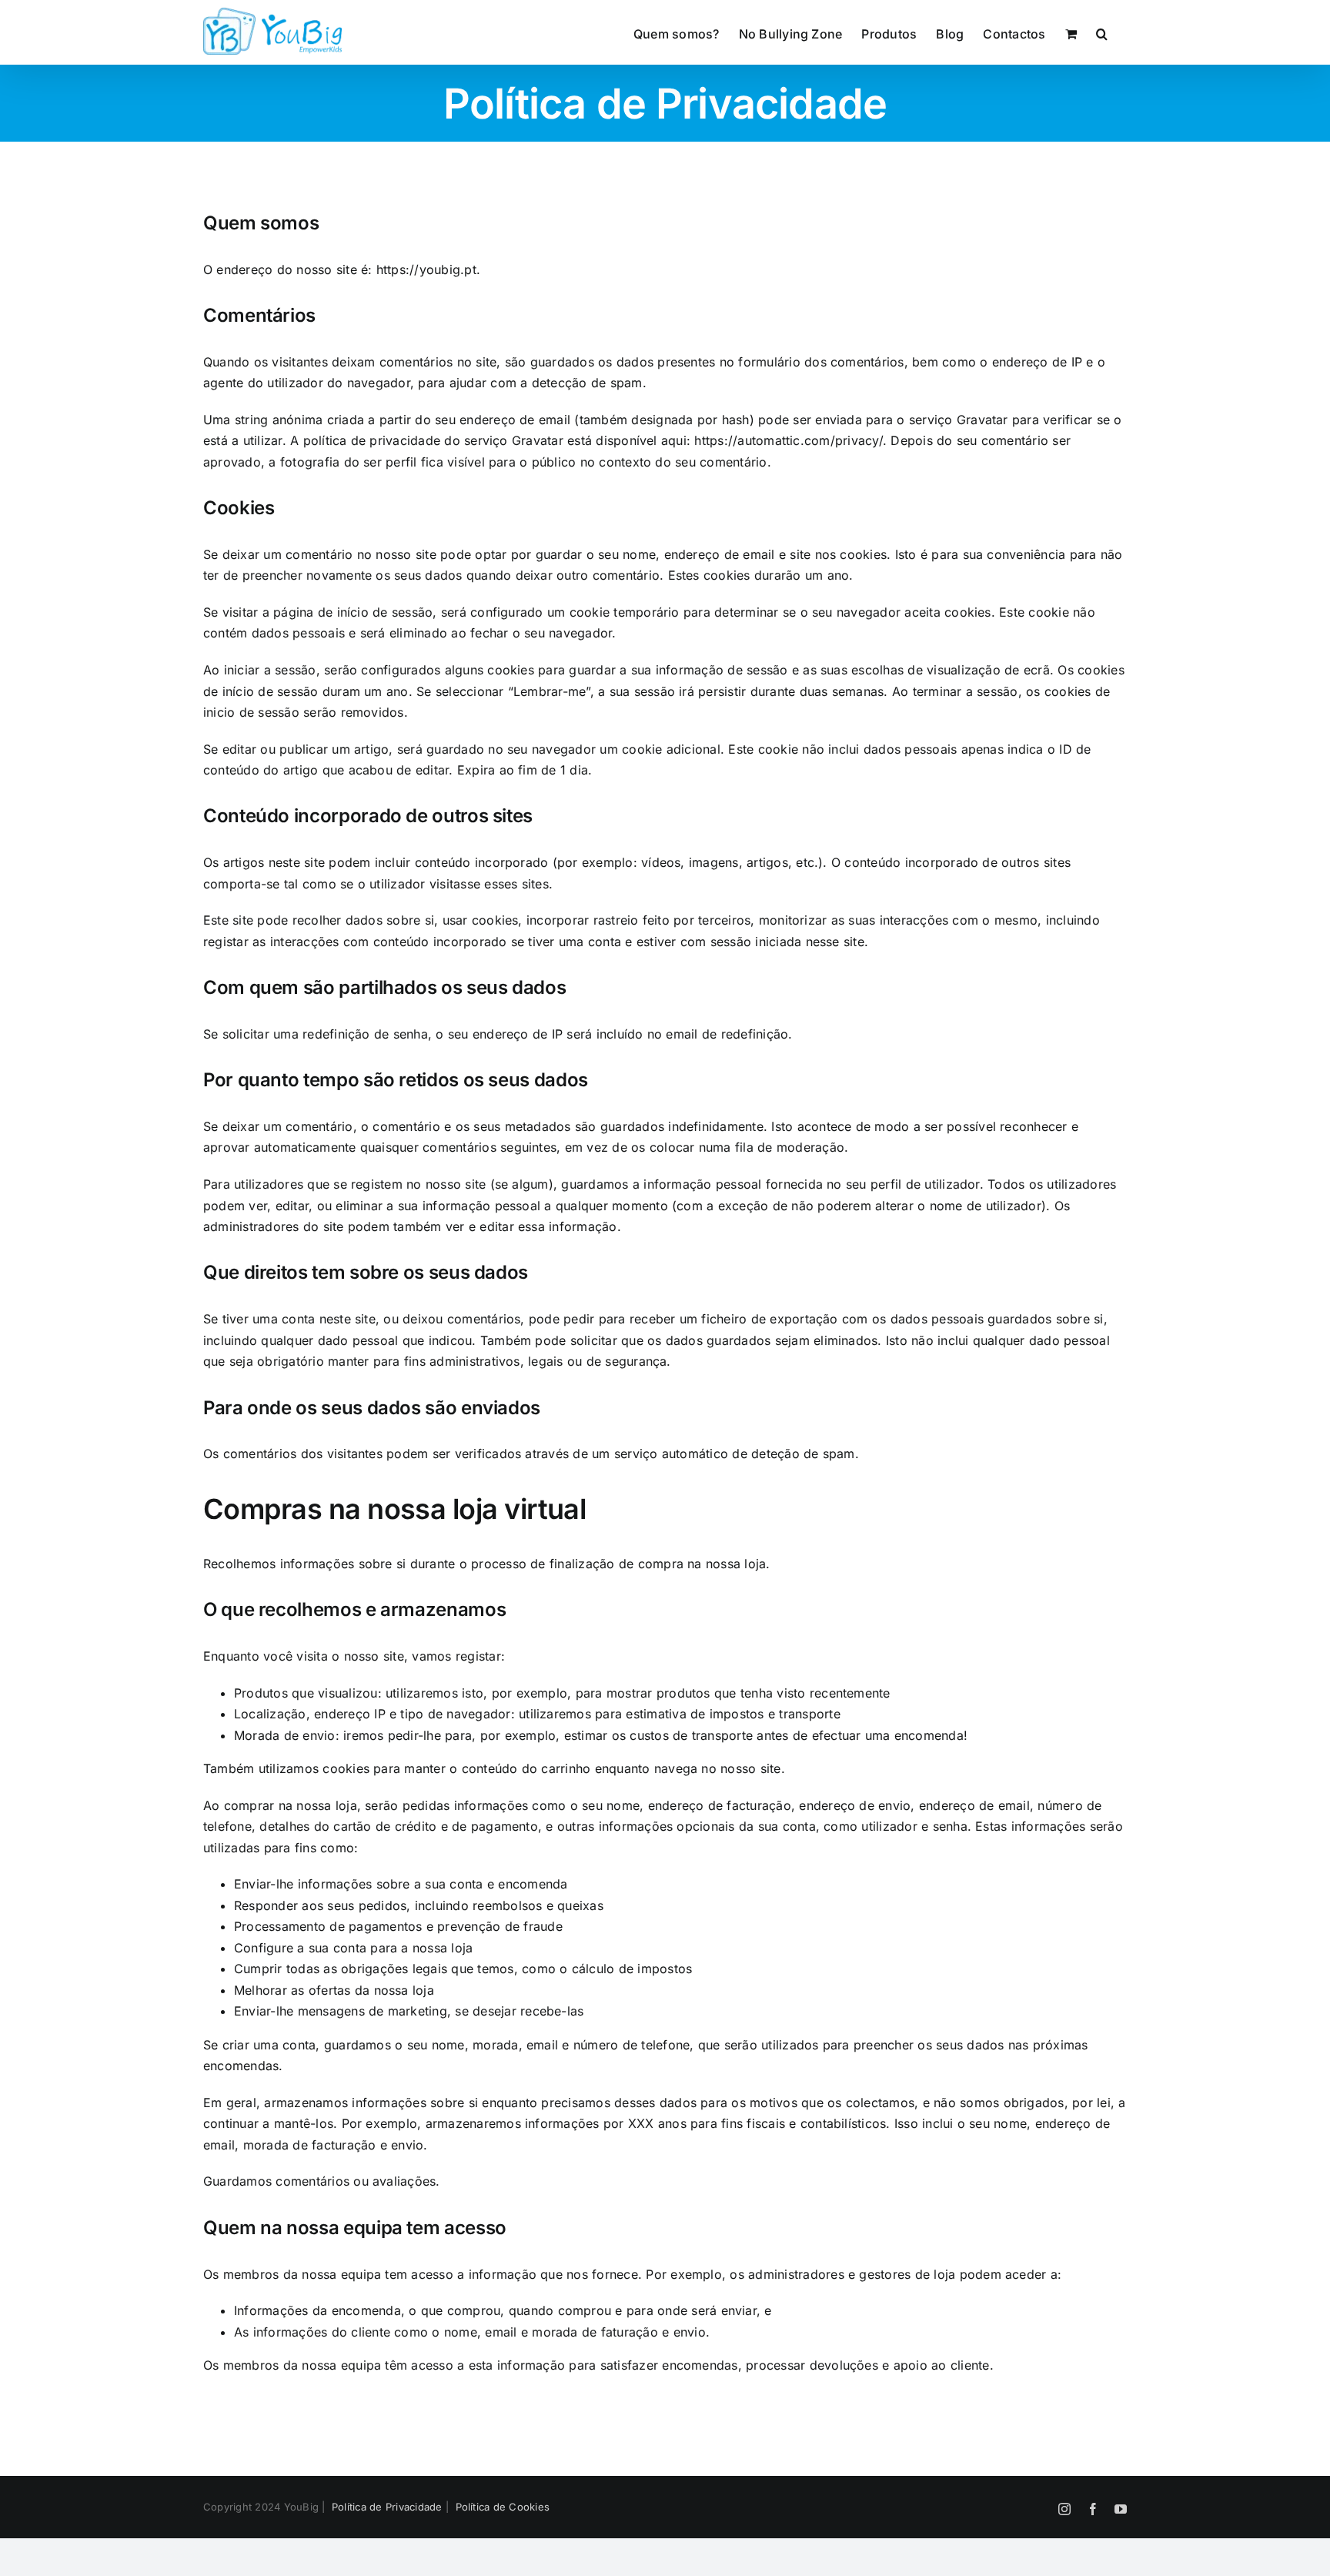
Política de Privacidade (386, 2507)
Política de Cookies (501, 2507)
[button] (1102, 32)
